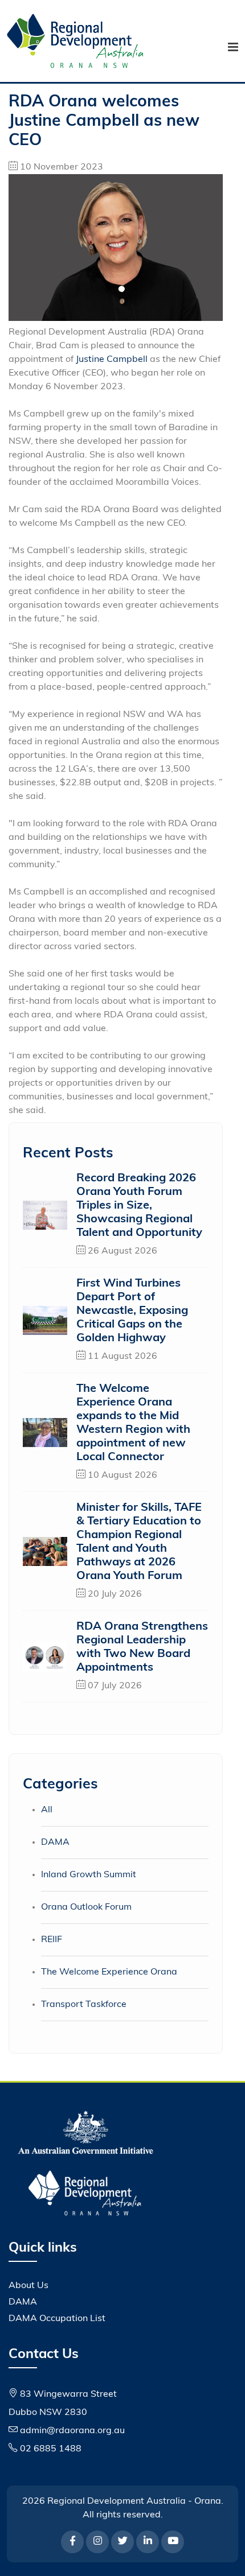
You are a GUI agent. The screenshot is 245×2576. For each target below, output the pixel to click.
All (47, 1810)
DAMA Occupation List (57, 2319)
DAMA (55, 1843)
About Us (28, 2286)
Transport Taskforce (84, 2005)
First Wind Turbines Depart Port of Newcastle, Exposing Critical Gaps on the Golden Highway (132, 1311)
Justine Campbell (112, 360)
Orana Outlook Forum (86, 1907)
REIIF (52, 1940)
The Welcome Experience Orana (109, 1972)
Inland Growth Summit (89, 1875)
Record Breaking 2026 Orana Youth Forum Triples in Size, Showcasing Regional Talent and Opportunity (139, 1206)
